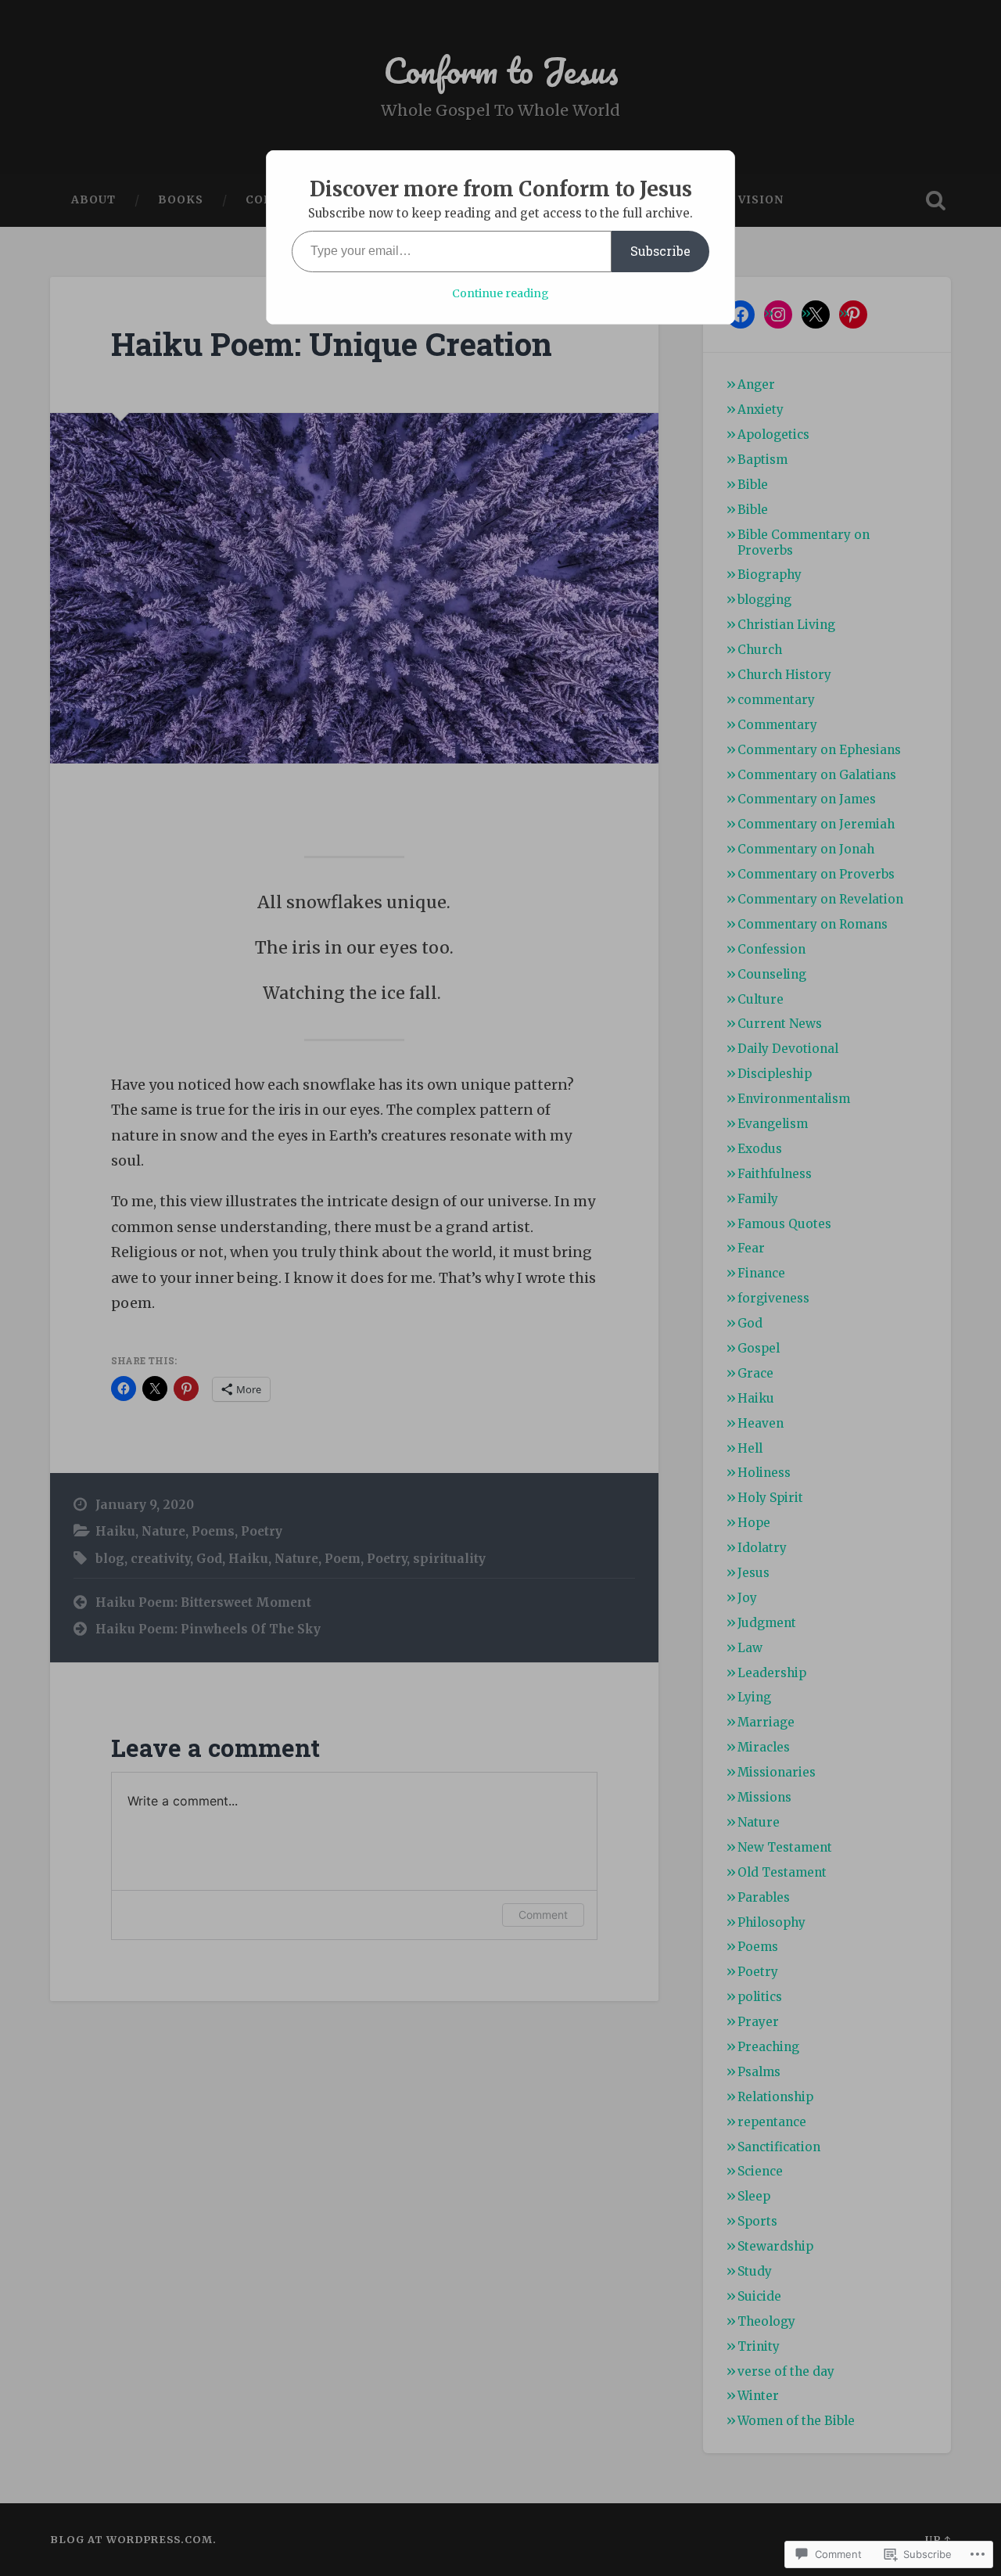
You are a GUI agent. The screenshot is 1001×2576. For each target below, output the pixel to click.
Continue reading (500, 293)
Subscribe (660, 251)
